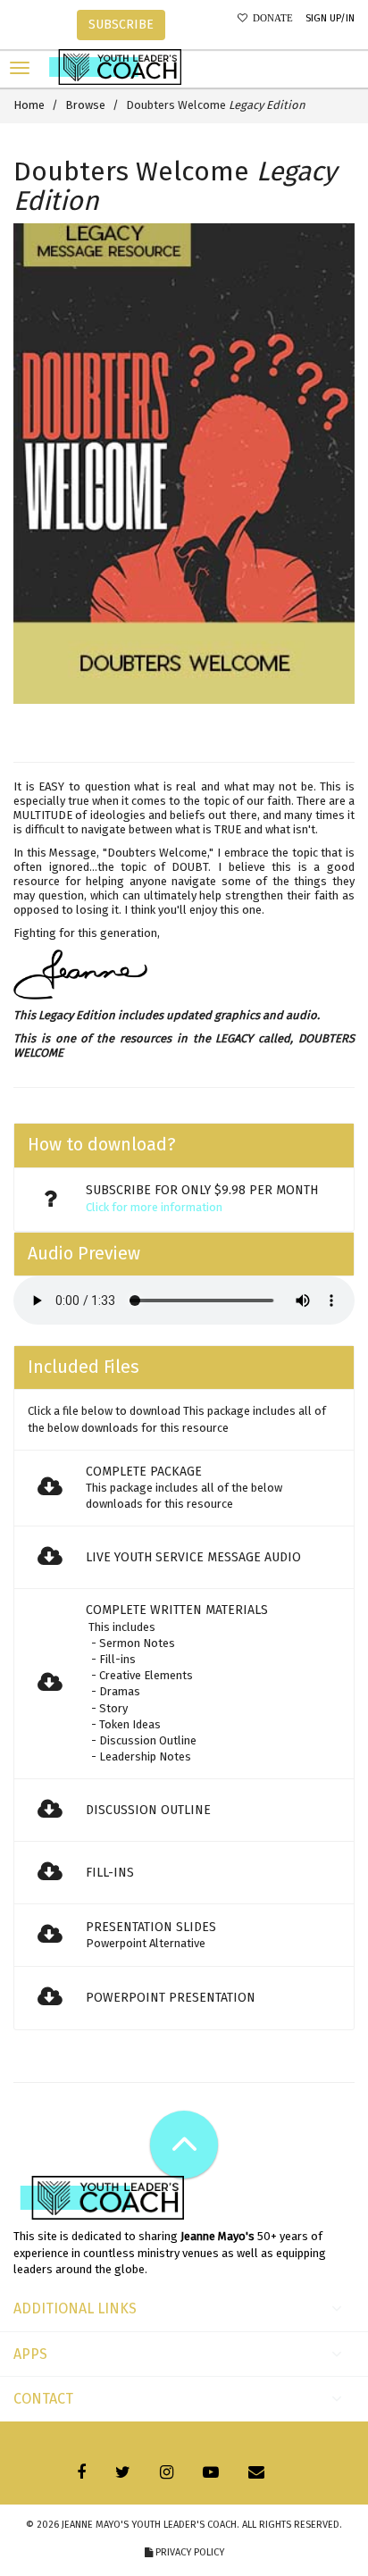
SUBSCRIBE (121, 25)
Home (29, 105)
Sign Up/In (330, 18)
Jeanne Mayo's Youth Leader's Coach (149, 2525)
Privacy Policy (188, 2552)
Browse (85, 105)
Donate (270, 18)
